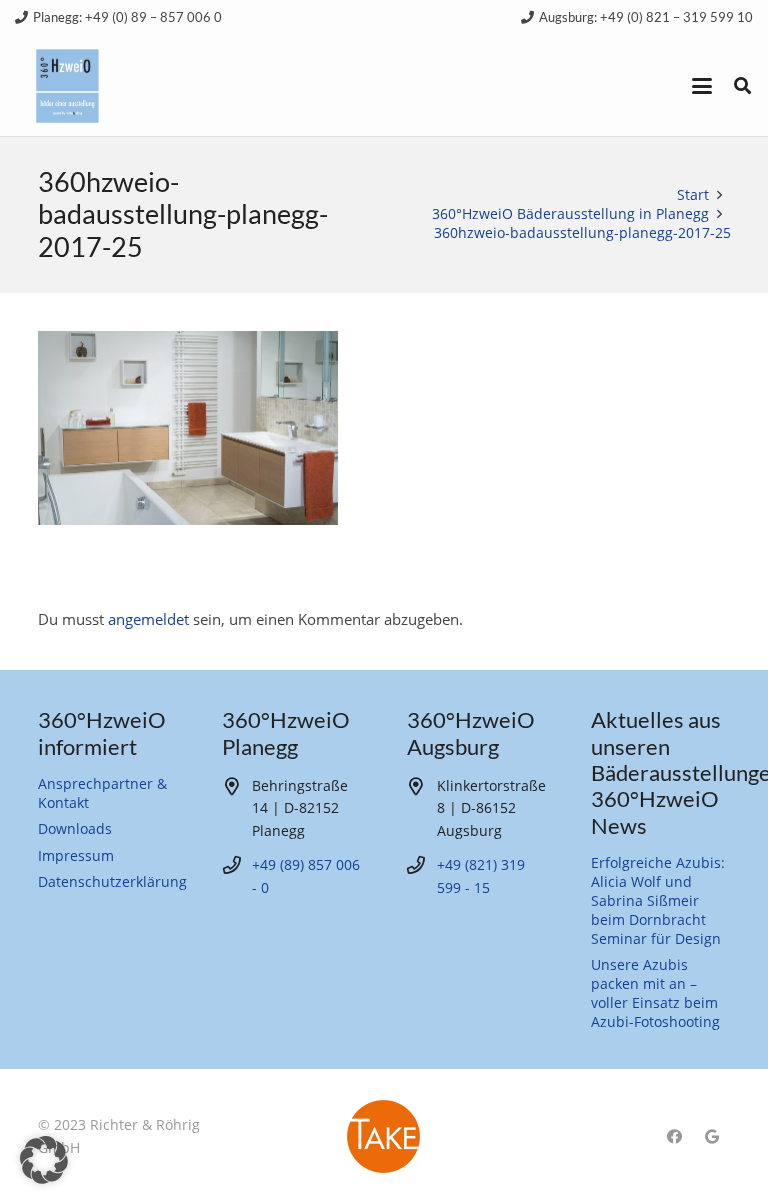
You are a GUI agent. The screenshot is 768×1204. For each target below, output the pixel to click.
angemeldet (148, 619)
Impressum (76, 856)
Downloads (75, 829)
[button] (702, 86)
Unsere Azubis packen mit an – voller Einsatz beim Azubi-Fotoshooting (655, 993)
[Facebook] (674, 1137)
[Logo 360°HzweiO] (67, 86)
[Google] (712, 1137)
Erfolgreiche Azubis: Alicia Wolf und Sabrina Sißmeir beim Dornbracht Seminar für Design (658, 901)
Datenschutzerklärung (112, 882)
